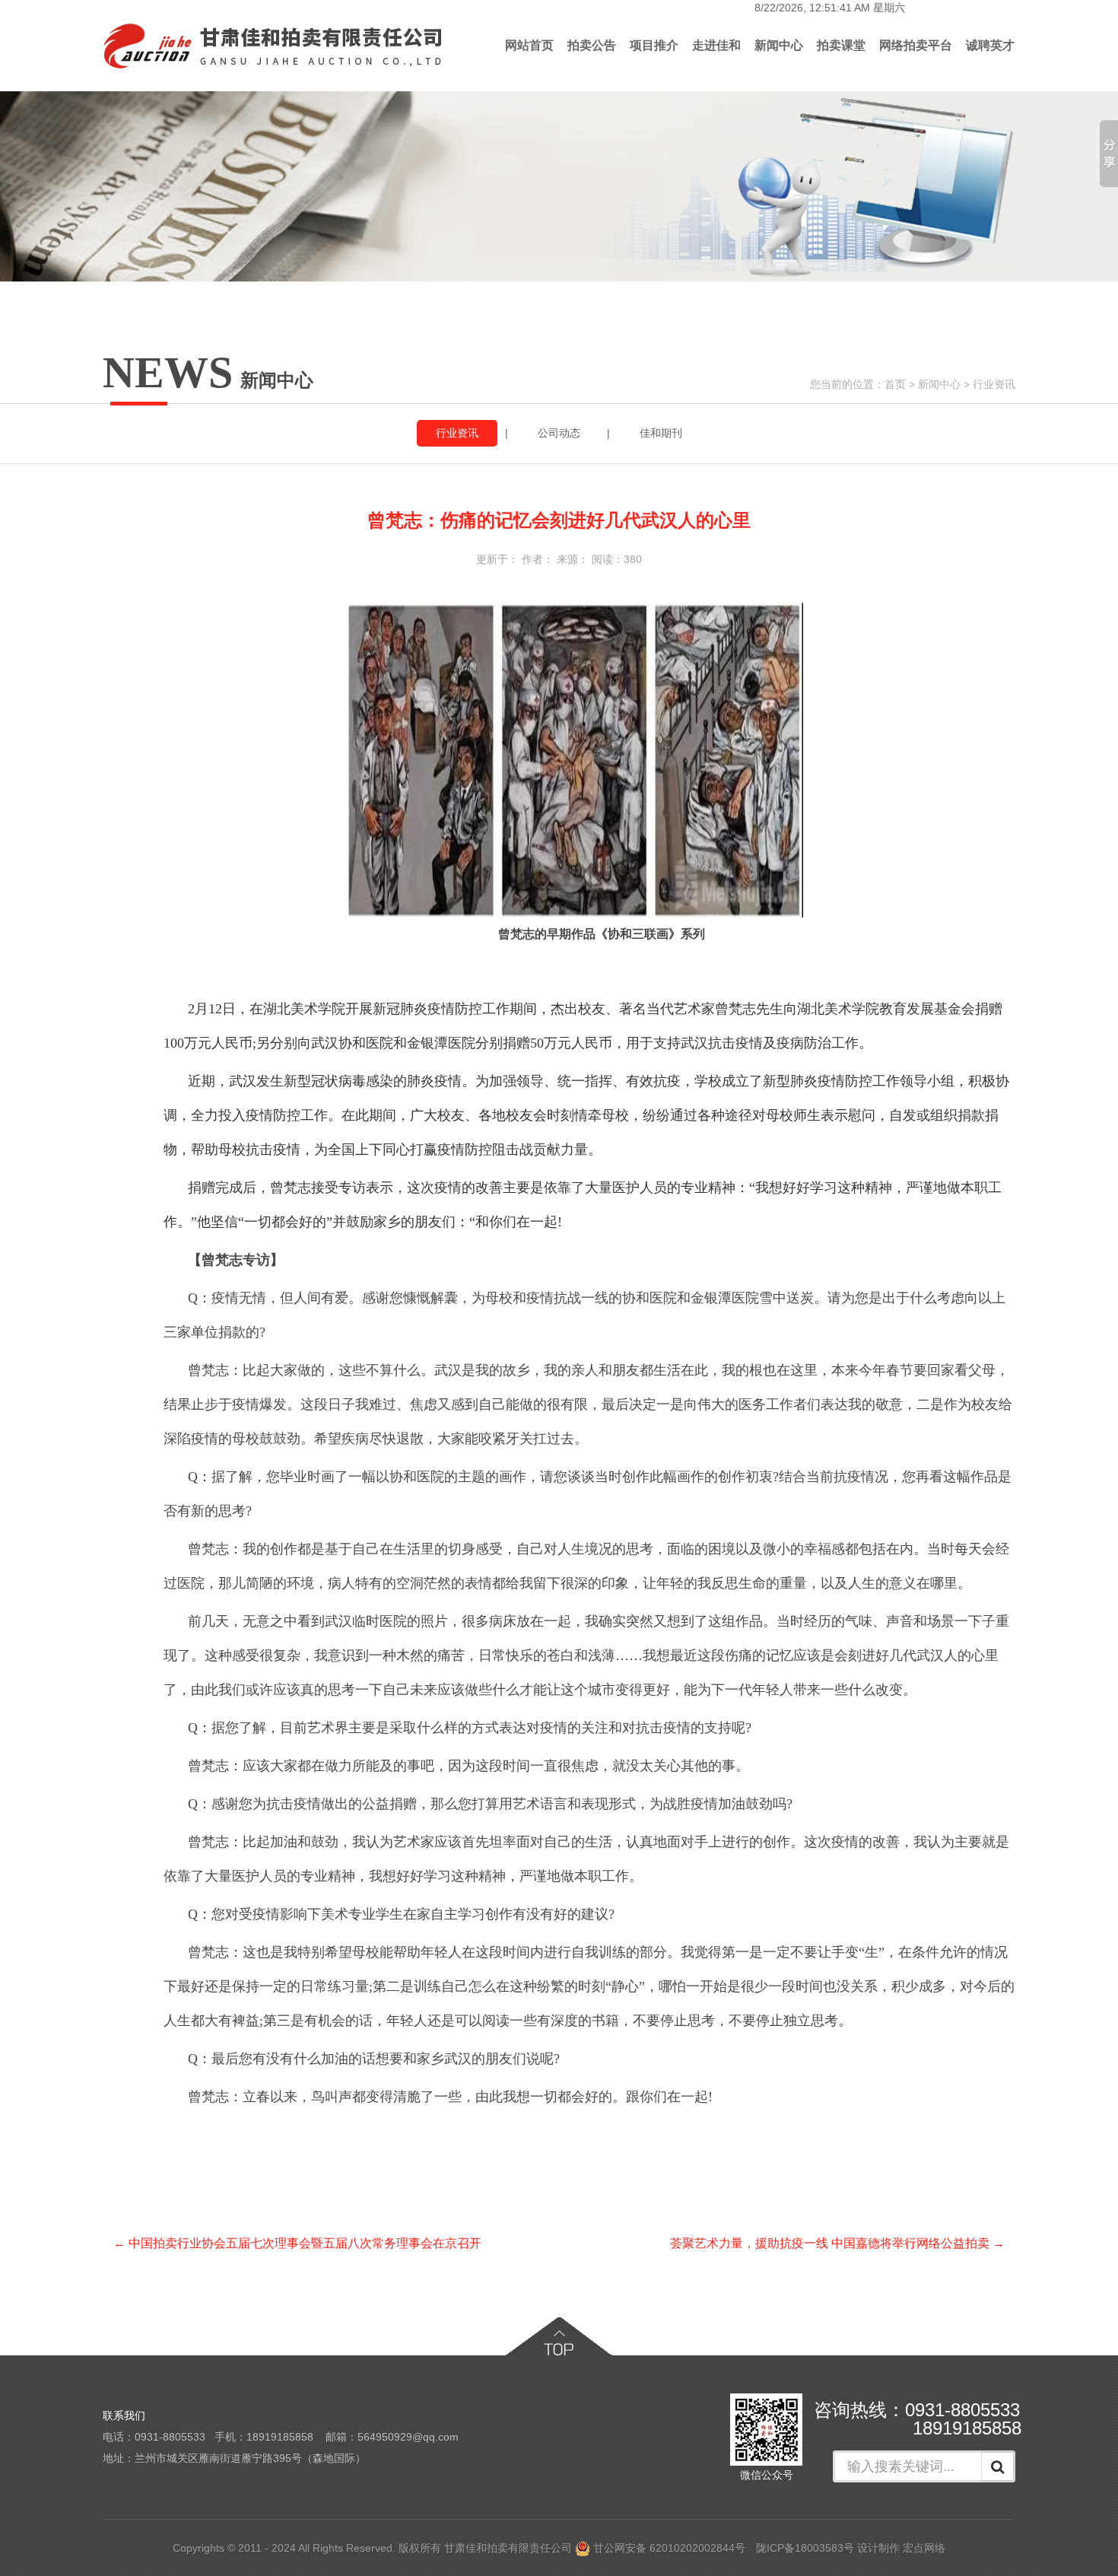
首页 (895, 384)
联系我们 (124, 2415)
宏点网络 (924, 2548)
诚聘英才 (990, 45)
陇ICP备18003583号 (805, 2548)
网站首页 (529, 45)
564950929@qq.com (408, 2437)
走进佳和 (716, 45)
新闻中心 (779, 45)
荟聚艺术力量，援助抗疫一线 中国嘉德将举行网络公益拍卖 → (837, 2243)
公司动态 (559, 433)
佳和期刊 (661, 433)
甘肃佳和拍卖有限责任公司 (508, 2548)
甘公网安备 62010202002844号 (668, 2548)
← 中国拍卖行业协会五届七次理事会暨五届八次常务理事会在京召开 (297, 2243)
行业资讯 (994, 384)
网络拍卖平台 (916, 45)
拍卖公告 (592, 45)
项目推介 (654, 45)
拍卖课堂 (841, 45)
